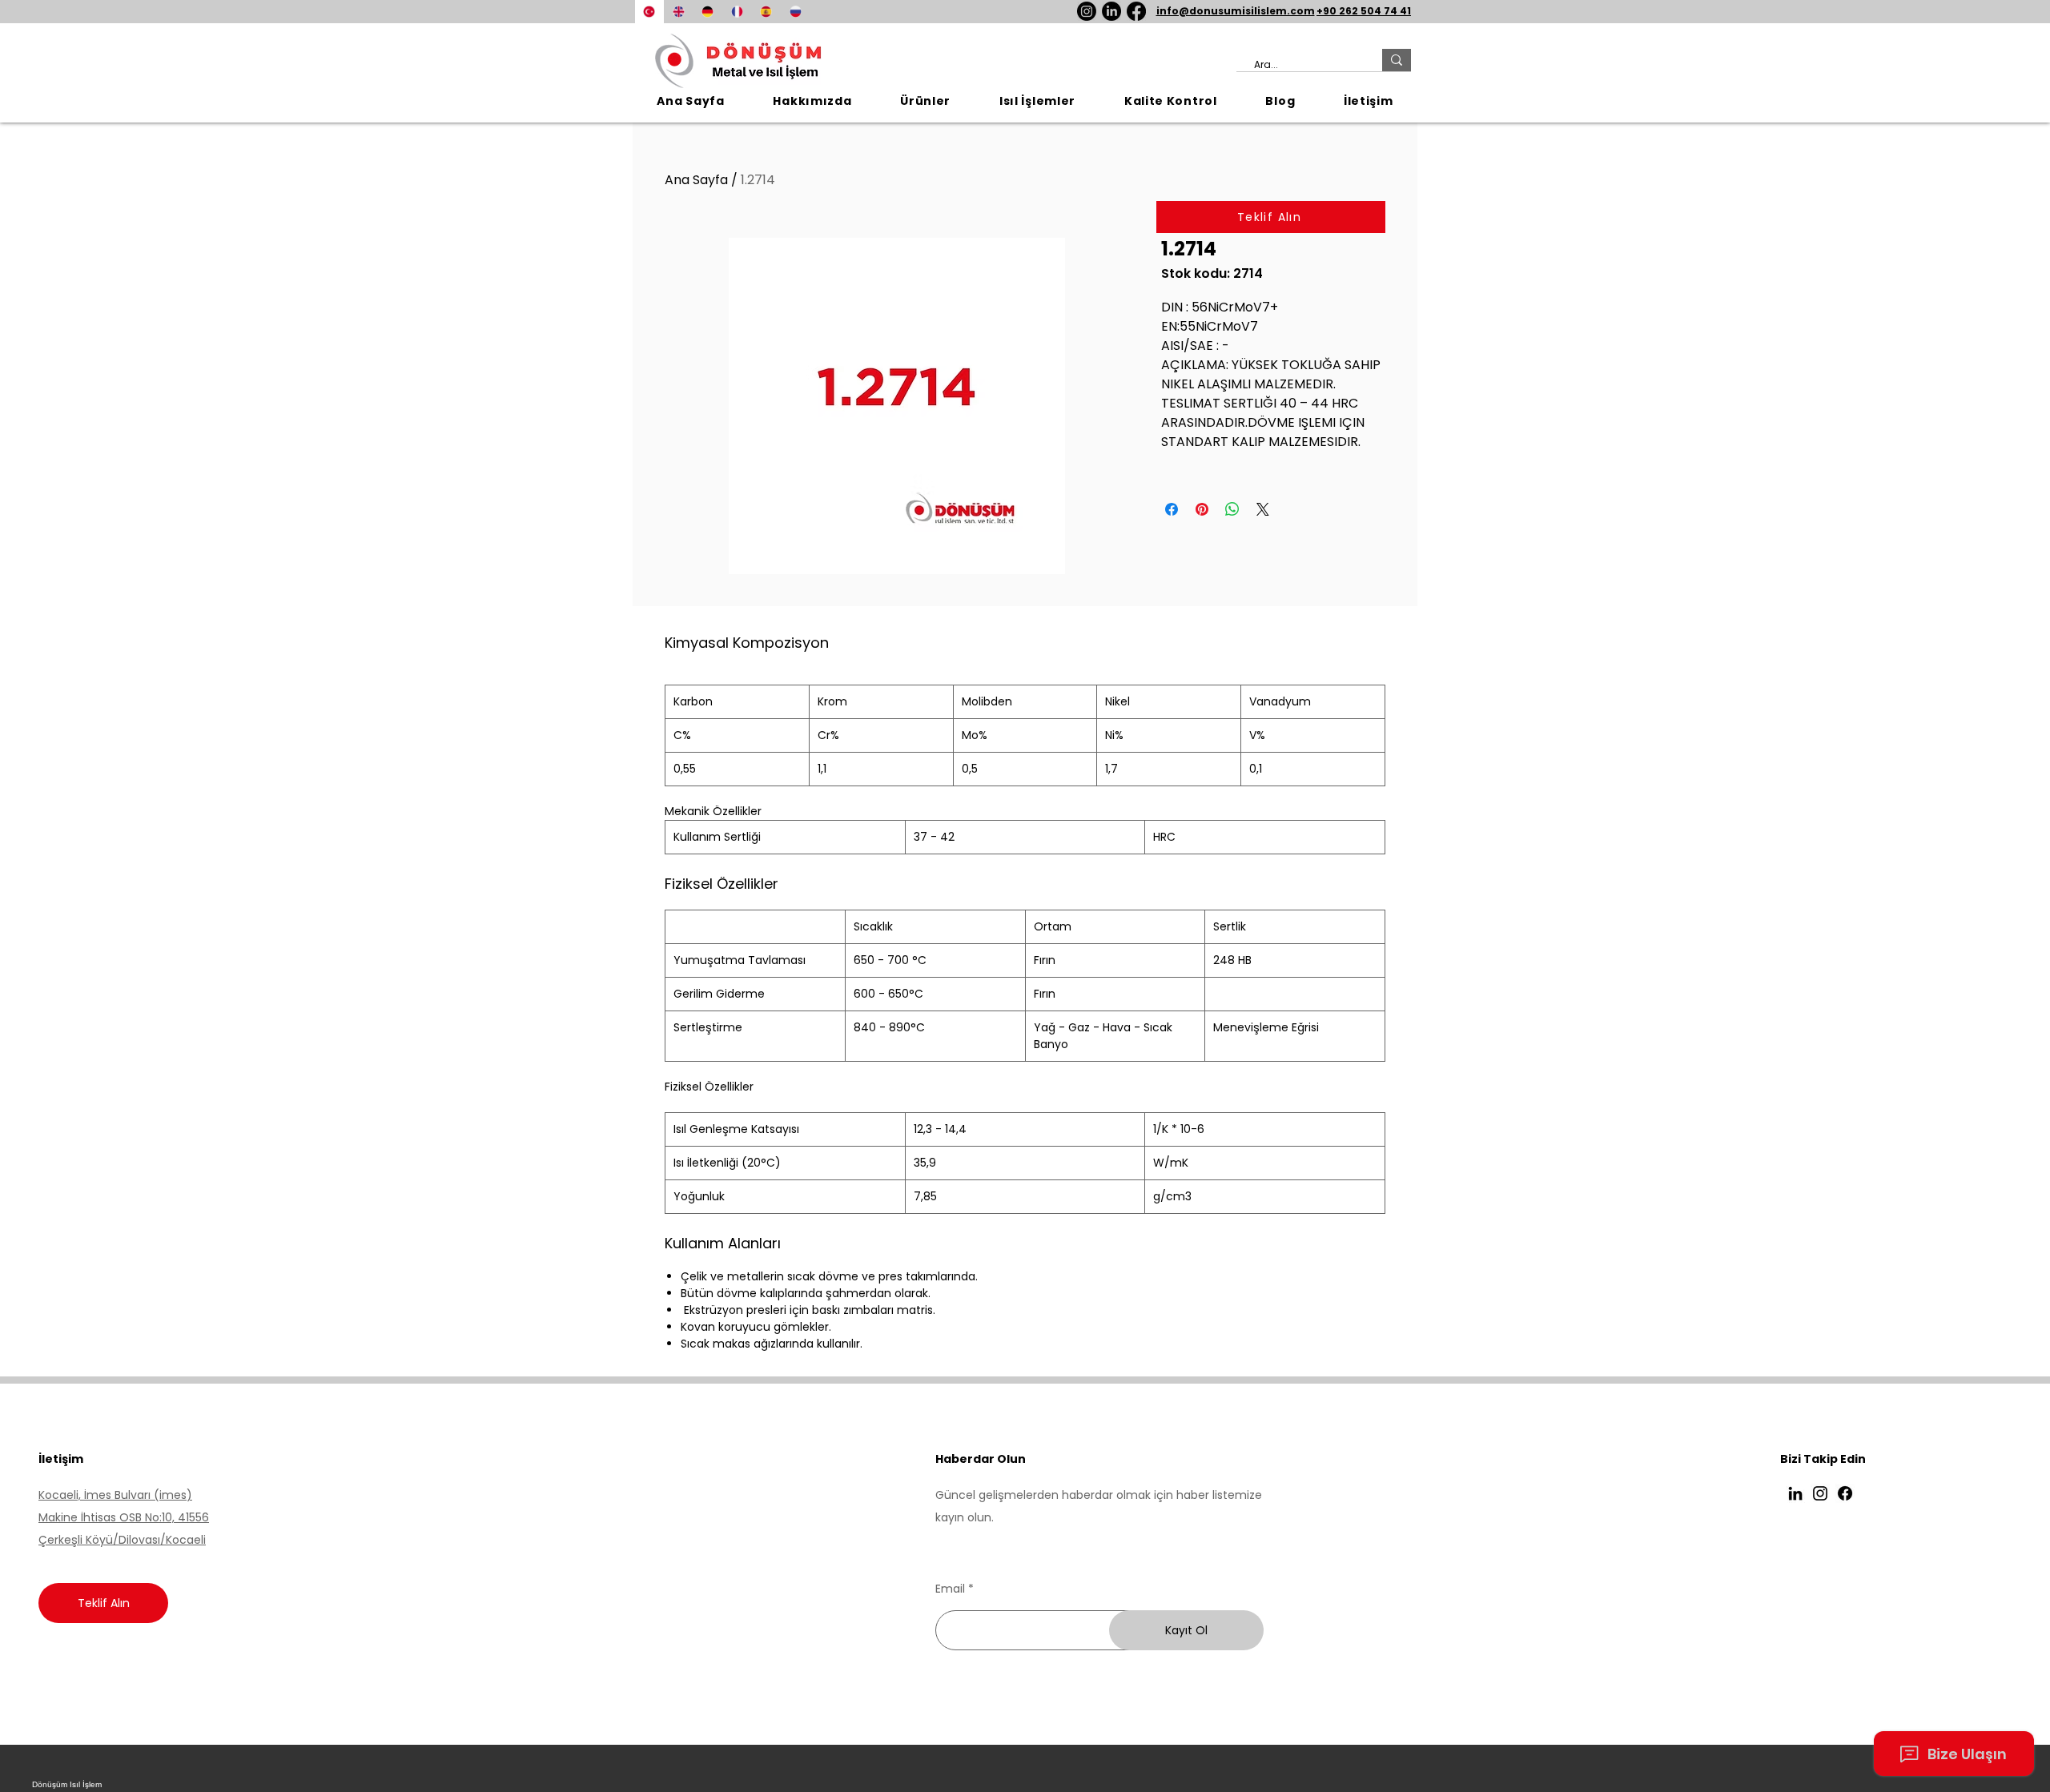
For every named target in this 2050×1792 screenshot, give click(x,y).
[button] (926, 101)
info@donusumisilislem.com (1236, 11)
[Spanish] (766, 12)
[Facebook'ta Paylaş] (1172, 509)
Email (950, 1589)
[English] (679, 12)
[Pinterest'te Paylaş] (1202, 509)
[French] (737, 12)
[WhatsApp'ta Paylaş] (1232, 509)
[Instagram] (1087, 11)
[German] (707, 12)
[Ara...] (1397, 60)
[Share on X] (1263, 509)
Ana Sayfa (696, 180)
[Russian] (796, 12)
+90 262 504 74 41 (1364, 11)
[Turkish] (649, 12)
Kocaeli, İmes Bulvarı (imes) (115, 1495)
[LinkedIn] (1111, 11)
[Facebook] (1136, 11)
